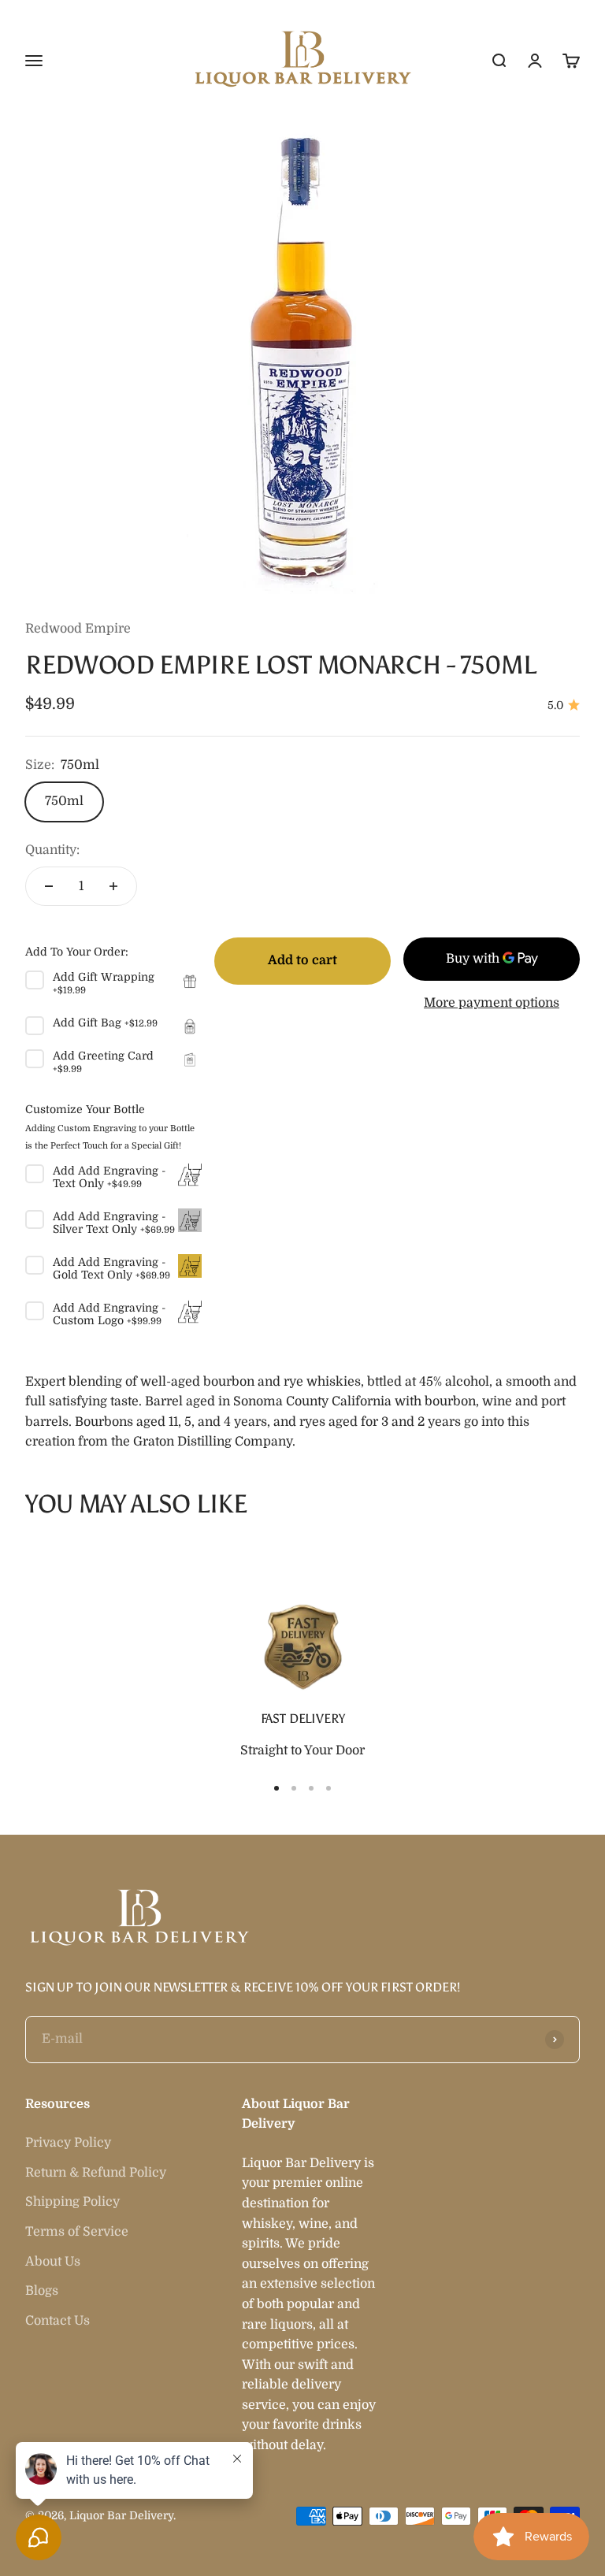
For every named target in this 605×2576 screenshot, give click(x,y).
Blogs (42, 2291)
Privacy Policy (68, 2143)
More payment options (492, 1003)
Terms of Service (77, 2232)
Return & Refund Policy (96, 2173)
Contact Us (58, 2321)
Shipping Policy (72, 2202)
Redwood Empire (78, 629)
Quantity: (52, 850)
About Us (53, 2262)
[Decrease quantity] (49, 886)
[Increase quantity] (113, 886)
